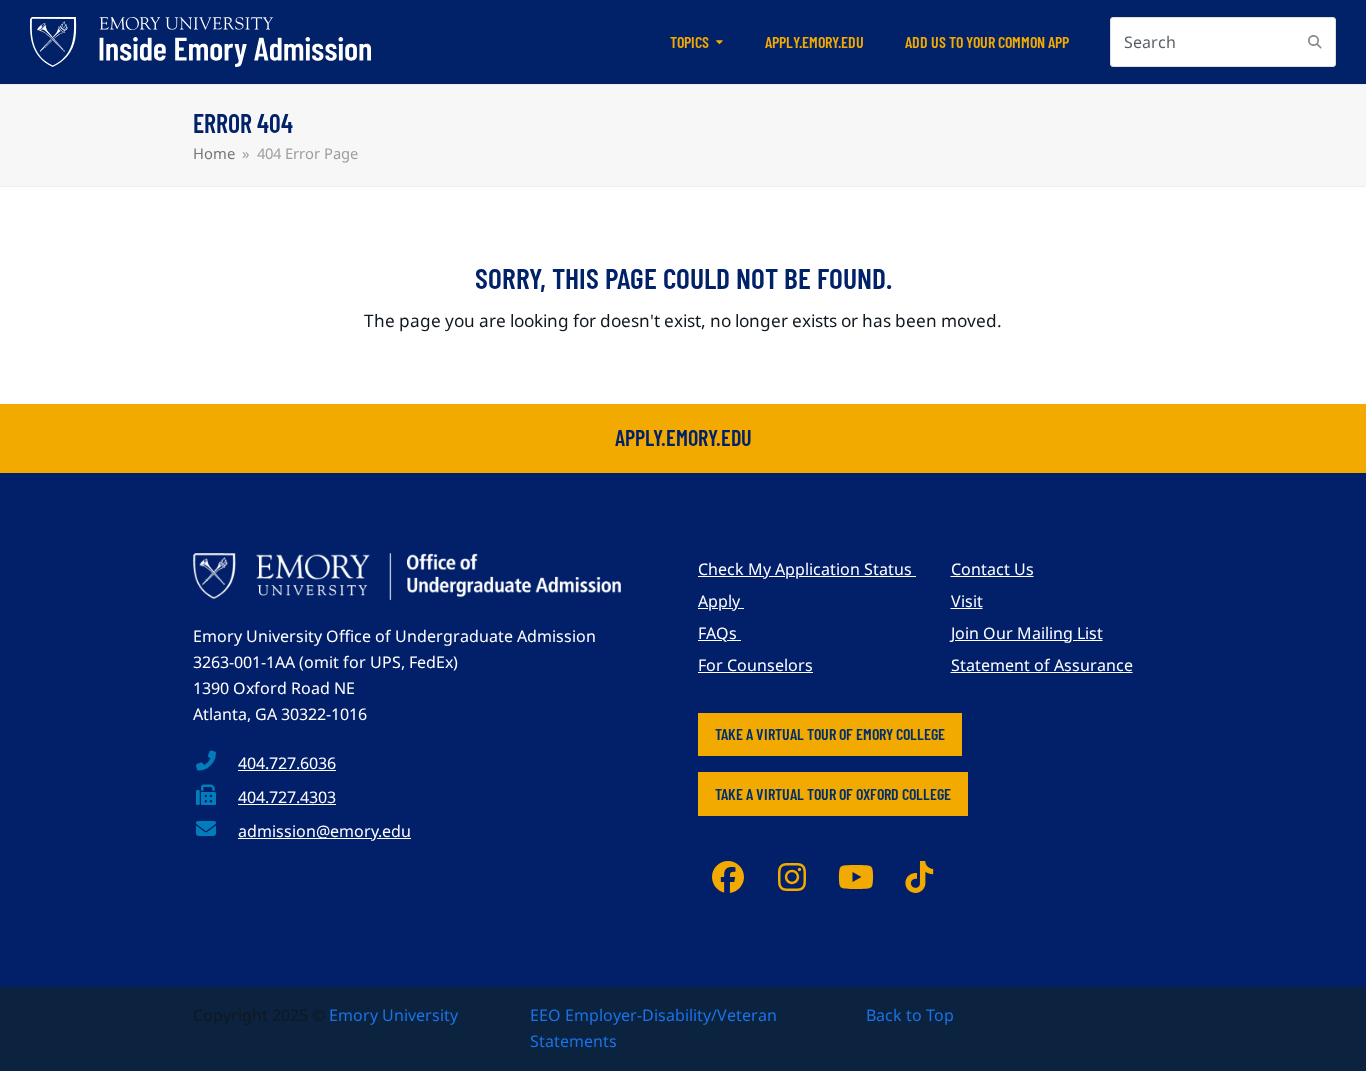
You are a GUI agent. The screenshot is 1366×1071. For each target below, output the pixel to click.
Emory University (393, 1015)
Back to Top (910, 1015)
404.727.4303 (287, 797)
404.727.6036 (287, 763)
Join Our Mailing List (1027, 633)
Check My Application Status (807, 569)
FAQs (719, 633)
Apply (721, 601)
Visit (967, 601)
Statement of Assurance (1042, 665)
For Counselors (755, 665)
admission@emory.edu (324, 831)
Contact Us (992, 569)
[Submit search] (1315, 42)
